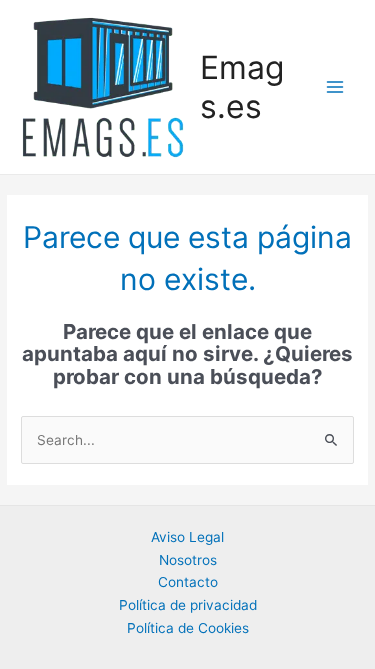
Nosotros (188, 560)
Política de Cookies (188, 628)
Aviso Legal (187, 537)
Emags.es (242, 87)
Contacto (188, 582)
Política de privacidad (188, 605)
